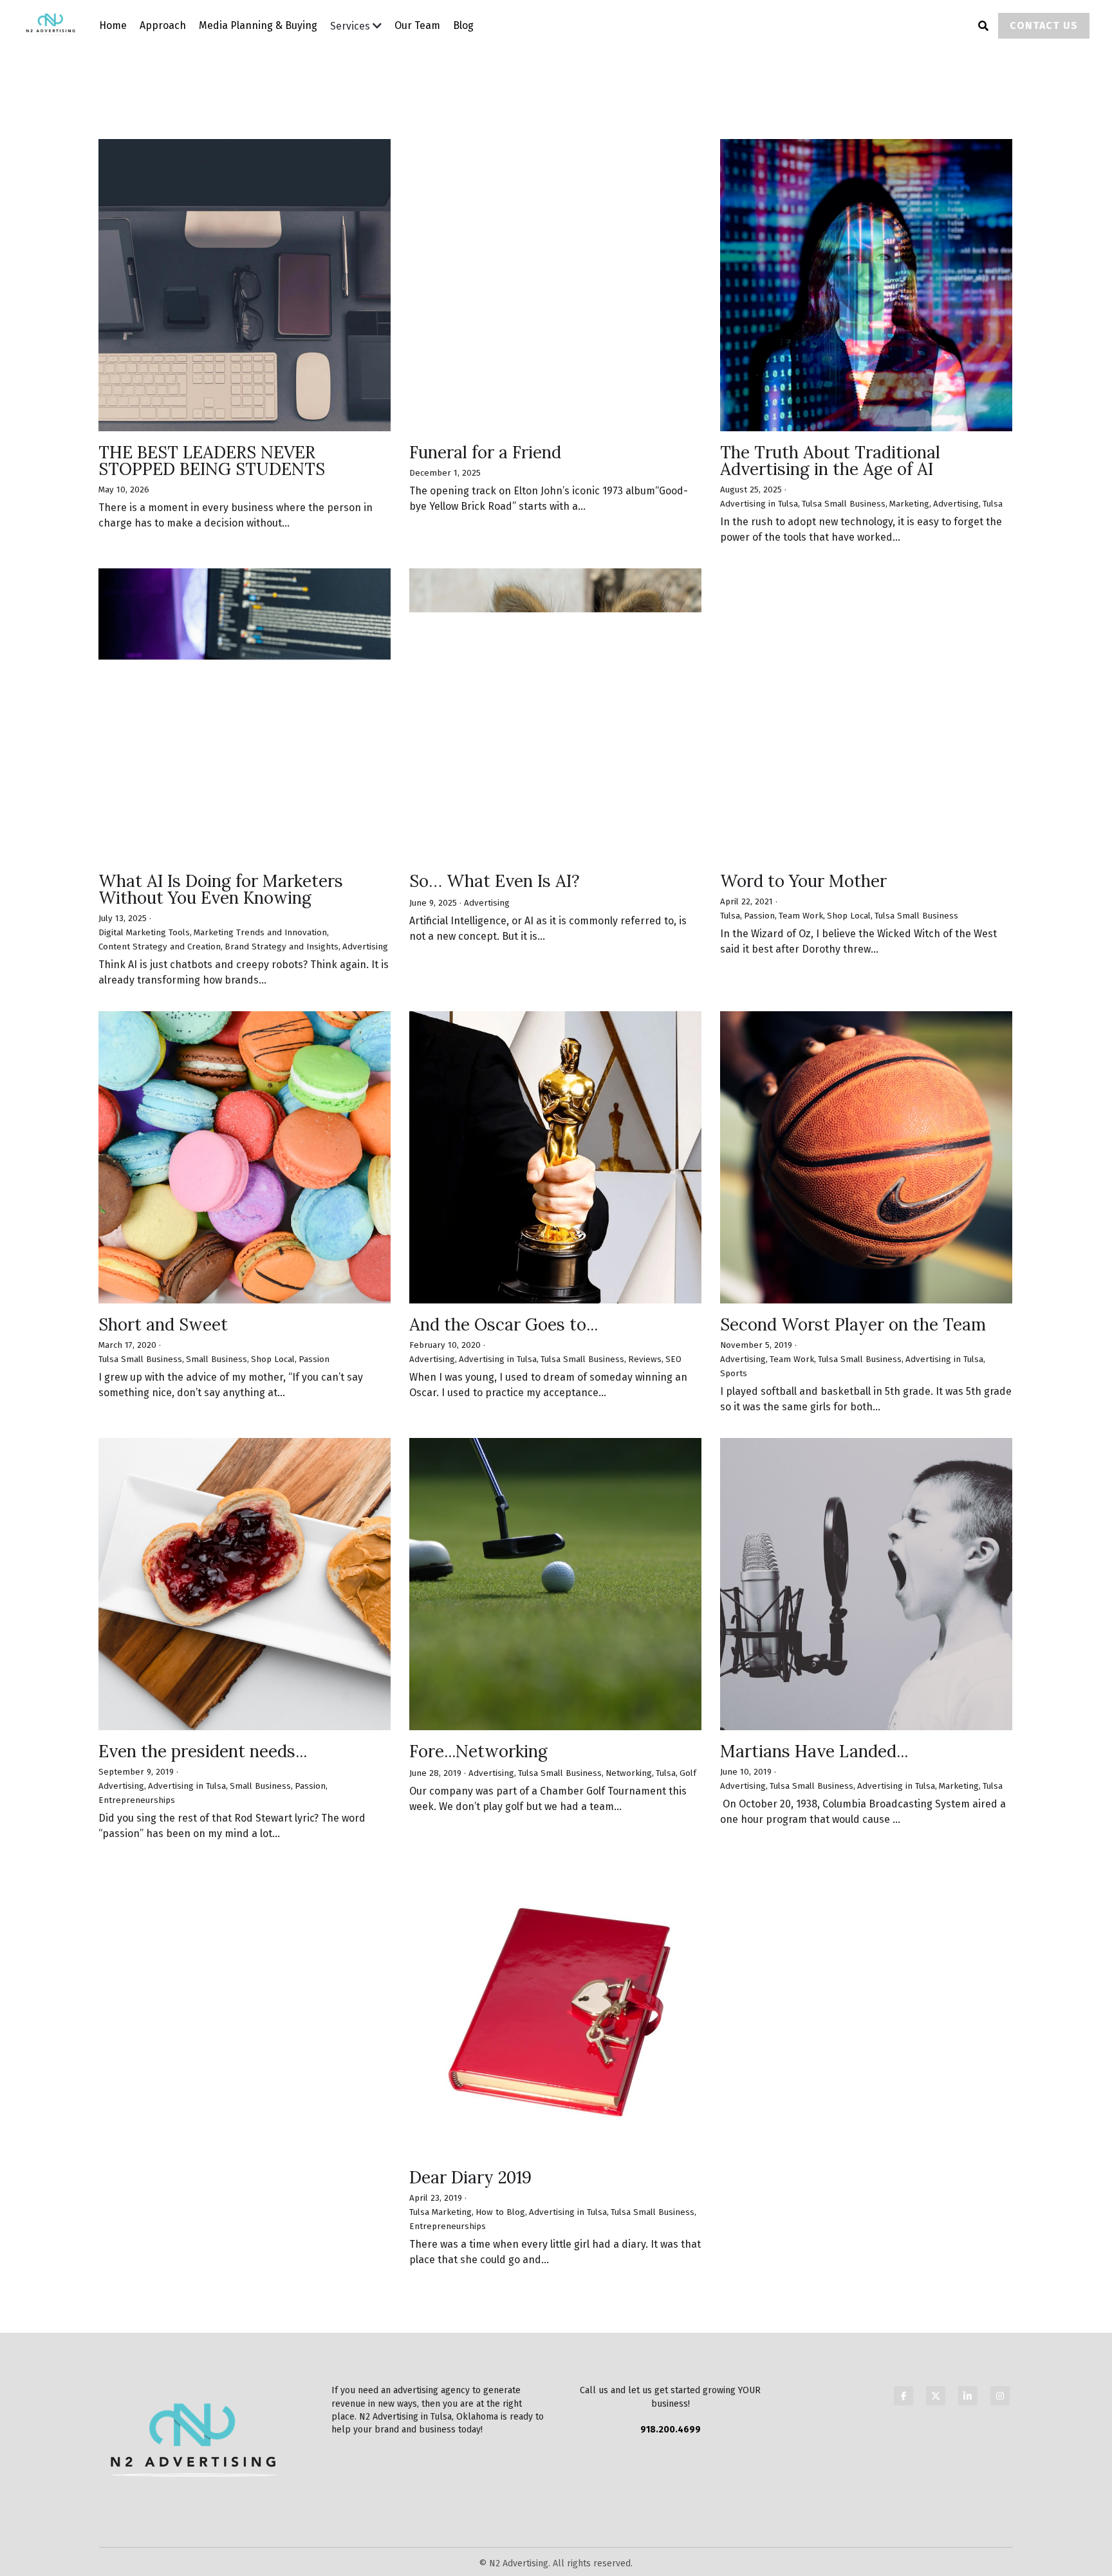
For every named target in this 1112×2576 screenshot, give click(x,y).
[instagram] (1000, 2278)
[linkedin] (968, 2278)
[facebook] (903, 2278)
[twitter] (936, 2278)
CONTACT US (1044, 25)
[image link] (58, 25)
